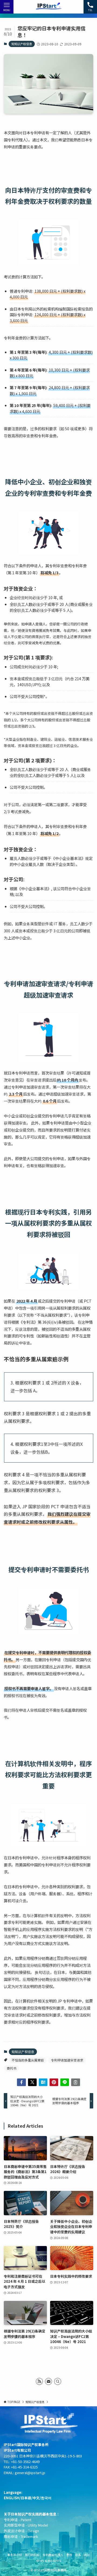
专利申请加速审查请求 (67, 2060)
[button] (21, 2082)
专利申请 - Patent (18, 2520)
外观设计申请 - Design (21, 2531)
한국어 (46, 2498)
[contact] (48, 2381)
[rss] (39, 2381)
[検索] (58, 2381)
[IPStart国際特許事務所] (49, 7)
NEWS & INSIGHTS (49, 2561)
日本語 (26, 2498)
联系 (78, 2555)
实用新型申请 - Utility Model (26, 2525)
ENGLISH (12, 2498)
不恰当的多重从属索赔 (28, 2060)
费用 (69, 2555)
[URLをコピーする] (75, 2082)
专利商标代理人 (53, 2555)
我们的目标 (32, 2555)
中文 (36, 2498)
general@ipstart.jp (30, 2473)
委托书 (12, 2068)
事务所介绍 (15, 2555)
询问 (87, 2555)
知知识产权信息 (22, 44)
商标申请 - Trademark (21, 2536)
